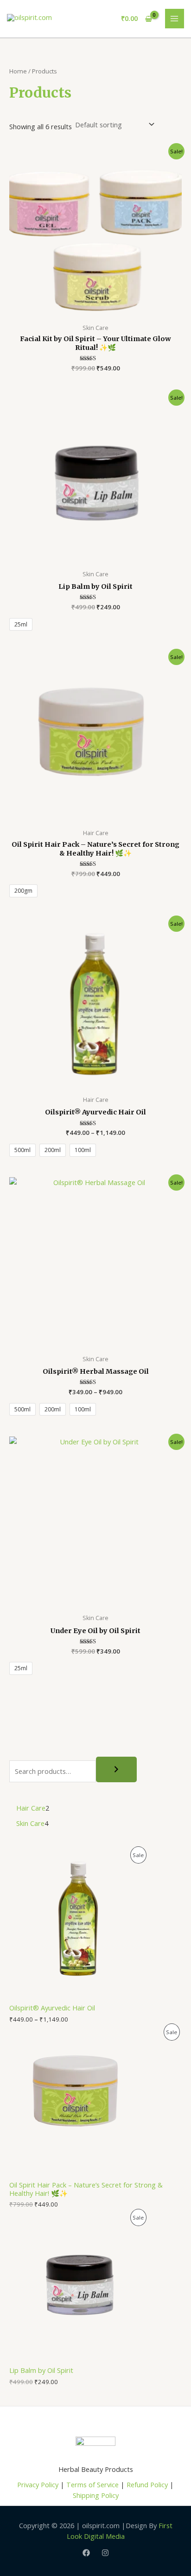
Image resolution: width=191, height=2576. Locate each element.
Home (18, 71)
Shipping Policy (96, 2495)
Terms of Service (92, 2484)
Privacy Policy (38, 2484)
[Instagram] (105, 2553)
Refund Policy (147, 2484)
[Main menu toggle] (175, 19)
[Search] (116, 1770)
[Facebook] (86, 2553)
